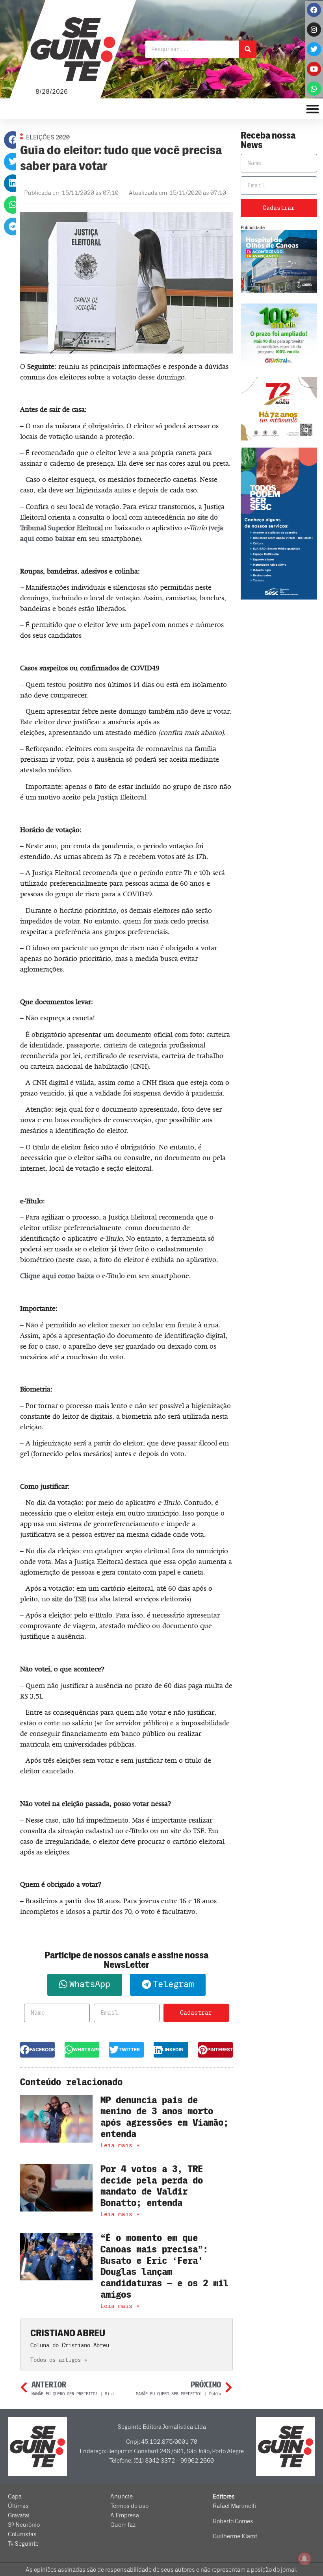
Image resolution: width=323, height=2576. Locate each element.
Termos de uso (129, 2506)
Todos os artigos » (59, 2360)
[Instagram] (314, 30)
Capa (15, 2496)
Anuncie (122, 2496)
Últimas (18, 2506)
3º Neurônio (24, 2525)
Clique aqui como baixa (57, 1276)
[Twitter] (314, 49)
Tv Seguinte (23, 2544)
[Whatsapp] (314, 89)
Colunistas (22, 2534)
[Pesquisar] (248, 49)
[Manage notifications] (304, 2559)
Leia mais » (120, 2145)
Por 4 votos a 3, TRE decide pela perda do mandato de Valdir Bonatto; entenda (152, 2186)
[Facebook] (314, 10)
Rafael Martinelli (234, 2506)
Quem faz (123, 2525)
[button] (13, 140)
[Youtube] (314, 69)
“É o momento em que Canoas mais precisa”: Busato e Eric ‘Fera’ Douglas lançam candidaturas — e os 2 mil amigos (164, 2266)
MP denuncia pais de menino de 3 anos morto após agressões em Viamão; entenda (164, 2117)
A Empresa (125, 2515)
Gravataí (19, 2515)
